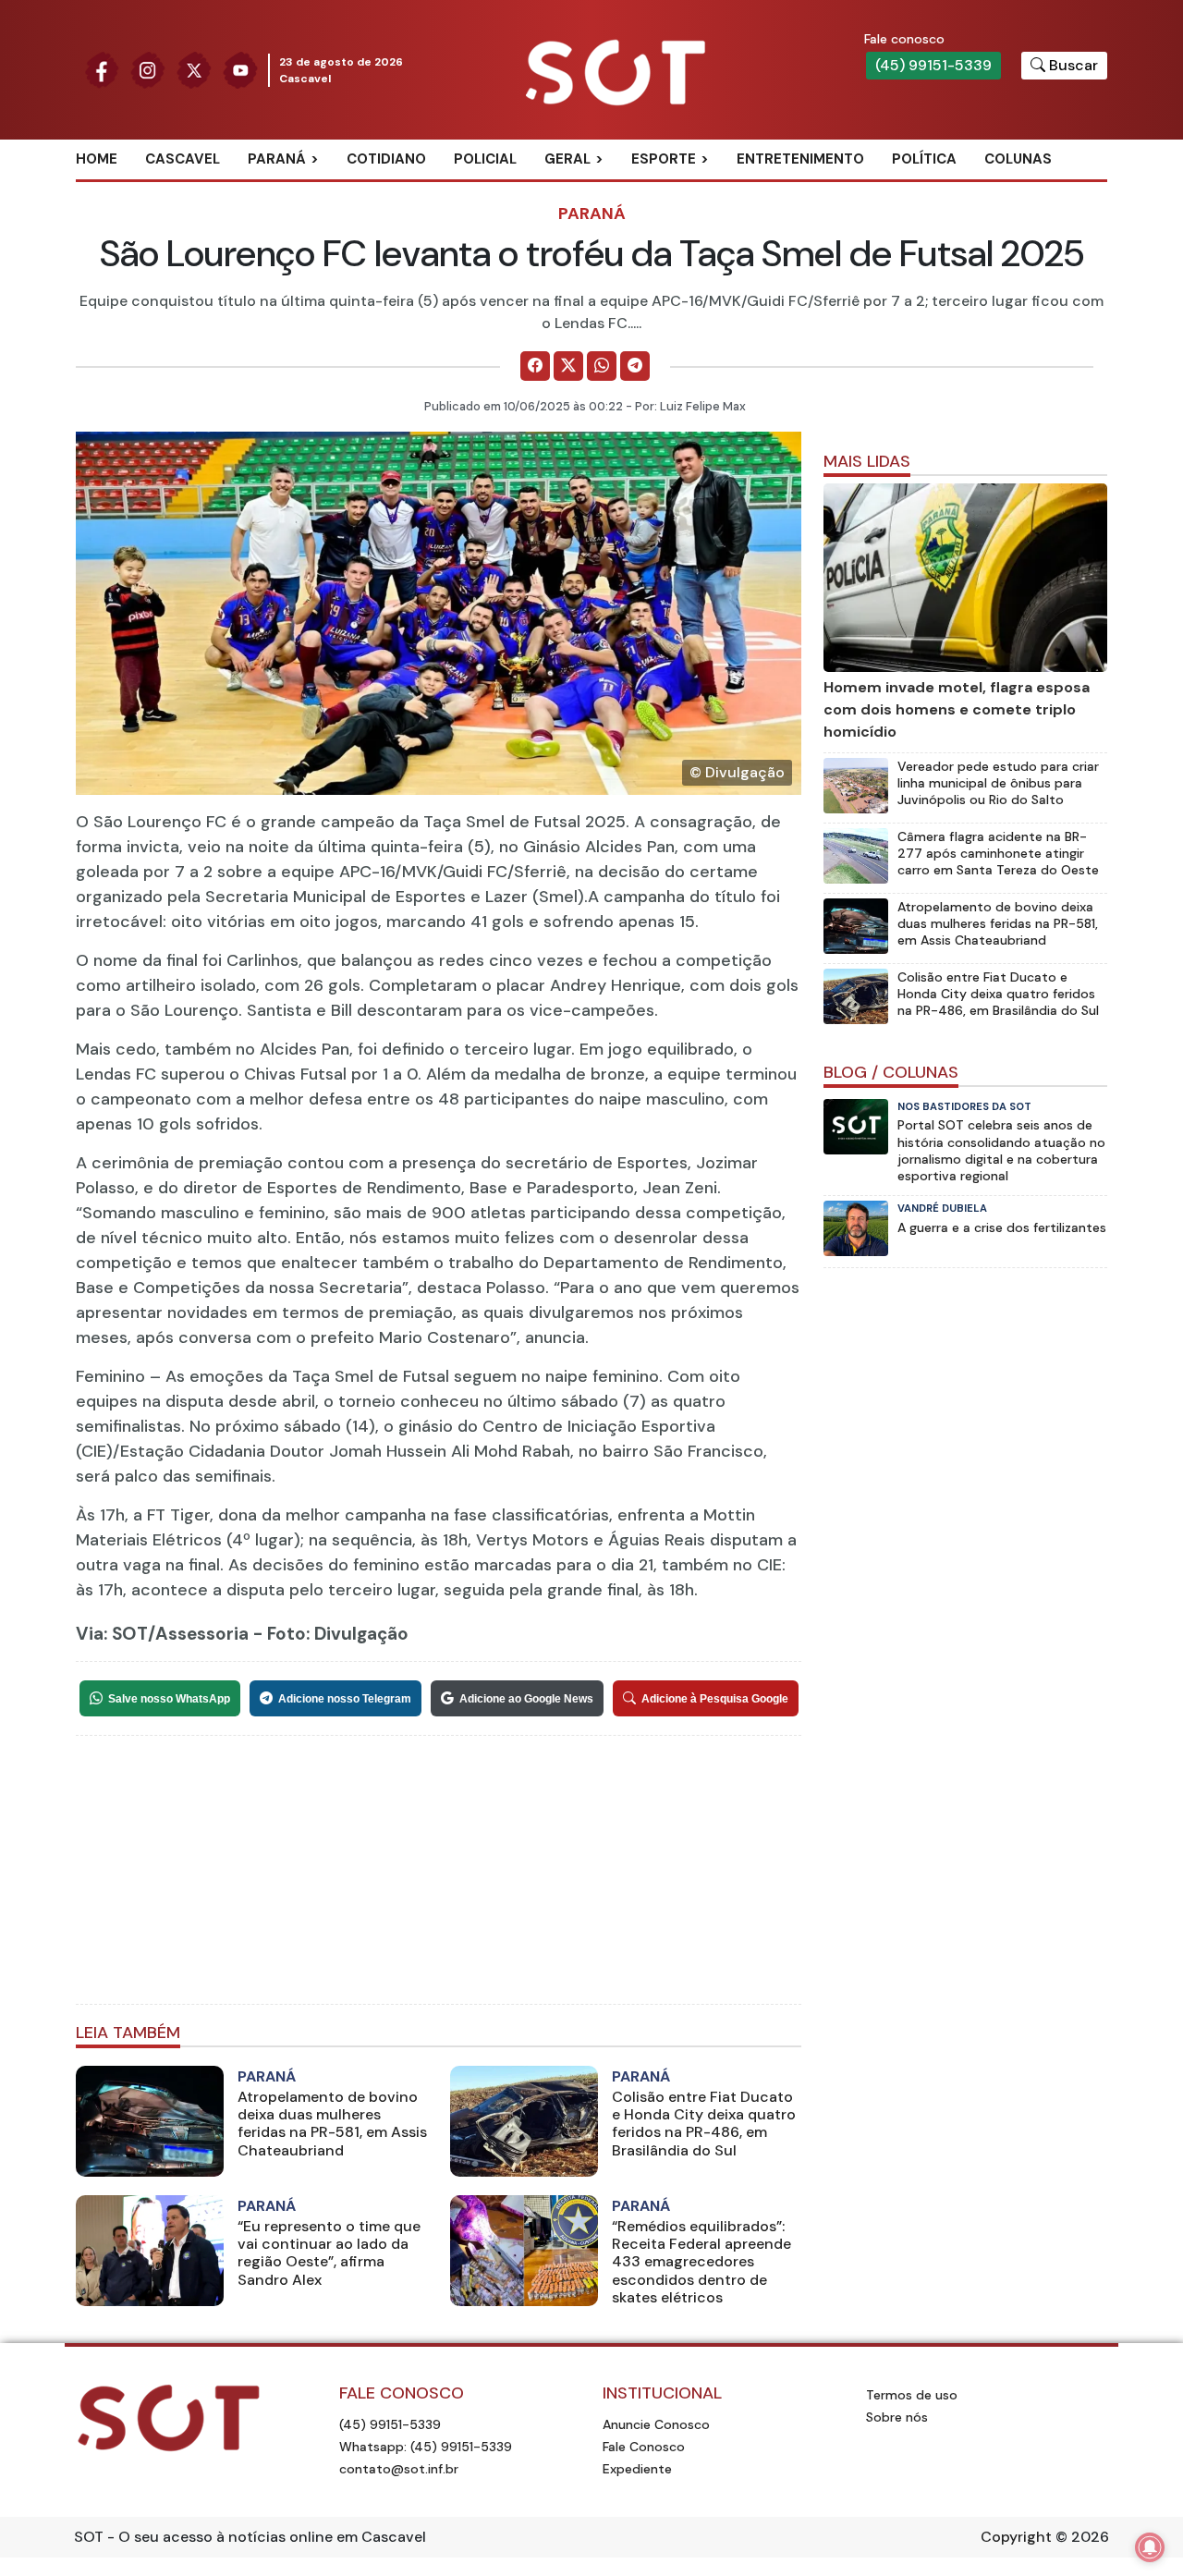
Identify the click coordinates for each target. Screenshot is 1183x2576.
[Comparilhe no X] (568, 366)
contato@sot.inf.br (399, 2469)
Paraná (277, 159)
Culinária (600, 189)
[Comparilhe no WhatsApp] (602, 366)
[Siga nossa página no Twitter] (194, 69)
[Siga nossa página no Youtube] (240, 69)
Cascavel (183, 159)
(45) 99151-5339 (933, 65)
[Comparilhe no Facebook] (535, 366)
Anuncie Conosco (656, 2424)
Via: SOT (112, 1634)
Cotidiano (386, 159)
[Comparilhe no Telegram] (635, 366)
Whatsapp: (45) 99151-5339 (426, 2447)
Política (924, 159)
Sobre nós (897, 2417)
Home (97, 159)
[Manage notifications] (1150, 2547)
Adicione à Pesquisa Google (715, 1699)
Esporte (664, 159)
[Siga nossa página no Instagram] (148, 69)
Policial (485, 159)
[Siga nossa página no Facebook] (102, 69)
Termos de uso (912, 2395)
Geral (567, 159)
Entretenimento (800, 159)
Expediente (637, 2469)
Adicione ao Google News (526, 1699)
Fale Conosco (644, 2447)
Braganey (305, 189)
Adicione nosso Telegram (345, 1699)
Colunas (1018, 159)
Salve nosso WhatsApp (169, 1699)
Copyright (1016, 2537)
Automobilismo (709, 189)
